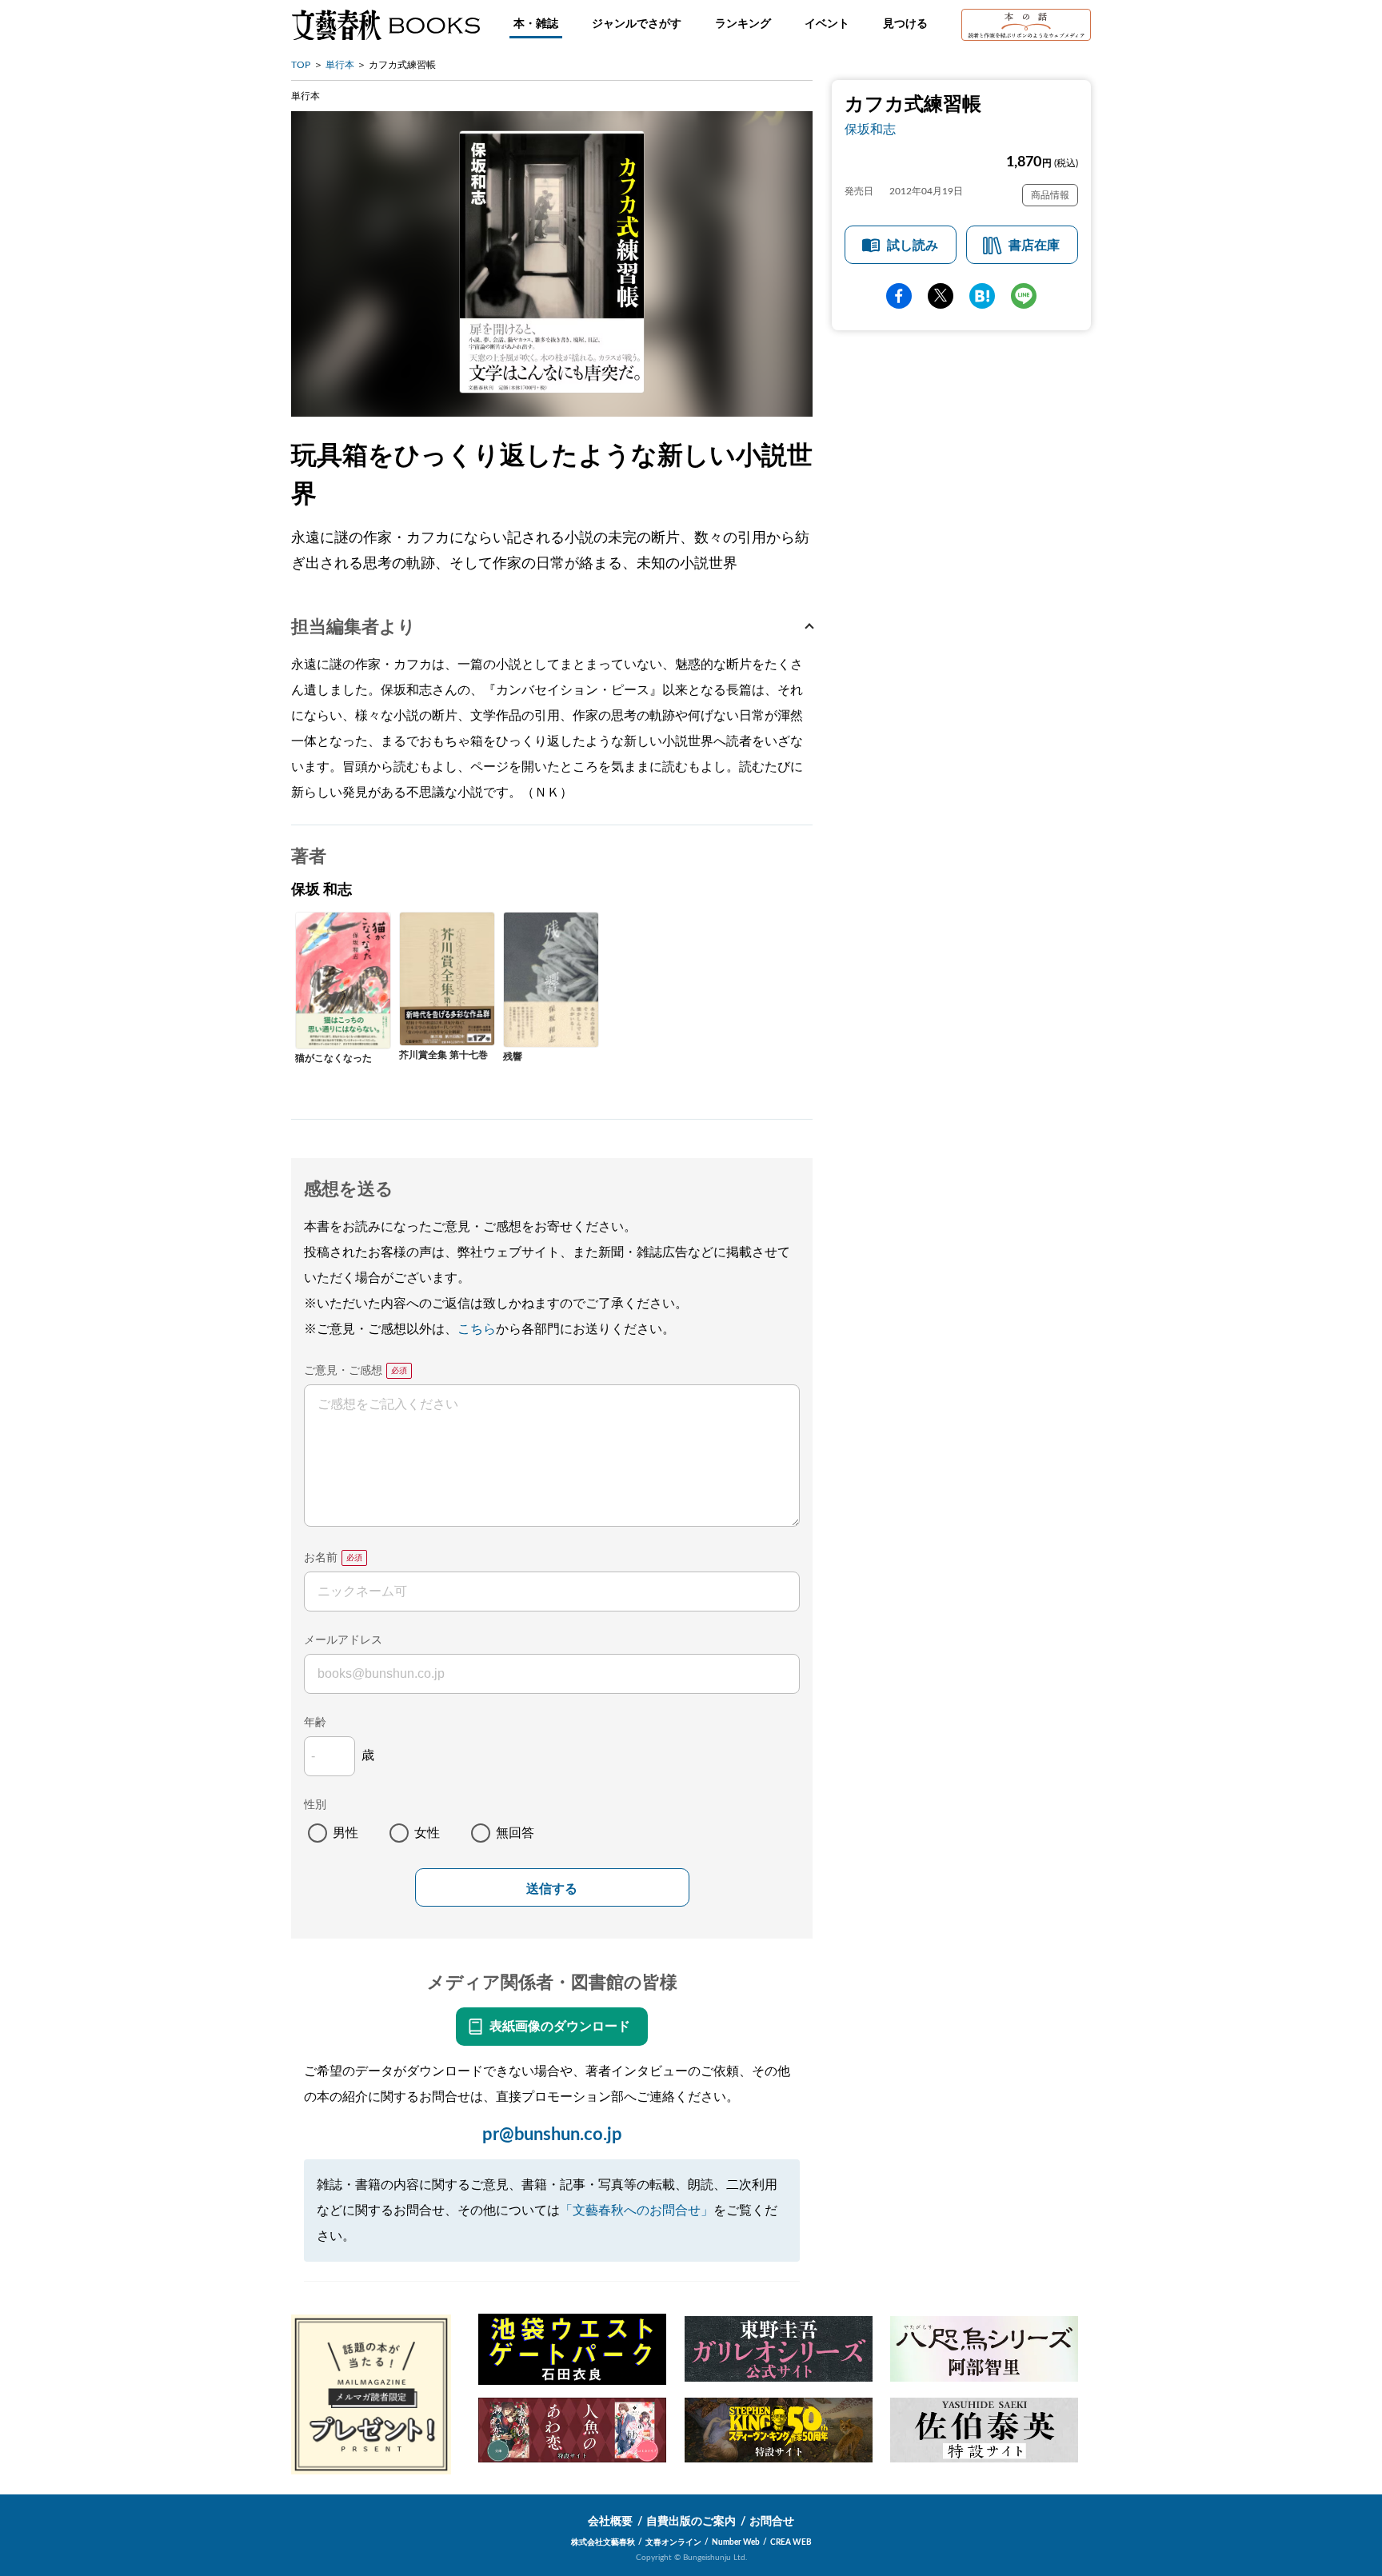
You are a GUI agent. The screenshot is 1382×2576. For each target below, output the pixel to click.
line (1024, 296)
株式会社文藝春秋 (603, 2542)
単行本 (340, 65)
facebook (899, 296)
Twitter (941, 296)
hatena (982, 296)
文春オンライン (673, 2542)
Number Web (736, 2542)
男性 (345, 1833)
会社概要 (610, 2522)
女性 (427, 1833)
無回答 (515, 1833)
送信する (552, 1889)
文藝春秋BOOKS (385, 25)
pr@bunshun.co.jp (552, 2135)
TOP (301, 65)
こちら (477, 1329)
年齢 (315, 1723)
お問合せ (772, 2522)
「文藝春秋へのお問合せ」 (637, 2211)
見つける (905, 24)
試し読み (913, 246)
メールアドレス (343, 1640)
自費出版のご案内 (691, 2522)
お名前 (321, 1558)
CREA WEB (791, 2542)
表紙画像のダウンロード (560, 2027)
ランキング (743, 24)
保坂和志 (870, 130)
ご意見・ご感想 (343, 1371)
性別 (315, 1805)
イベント (827, 24)
